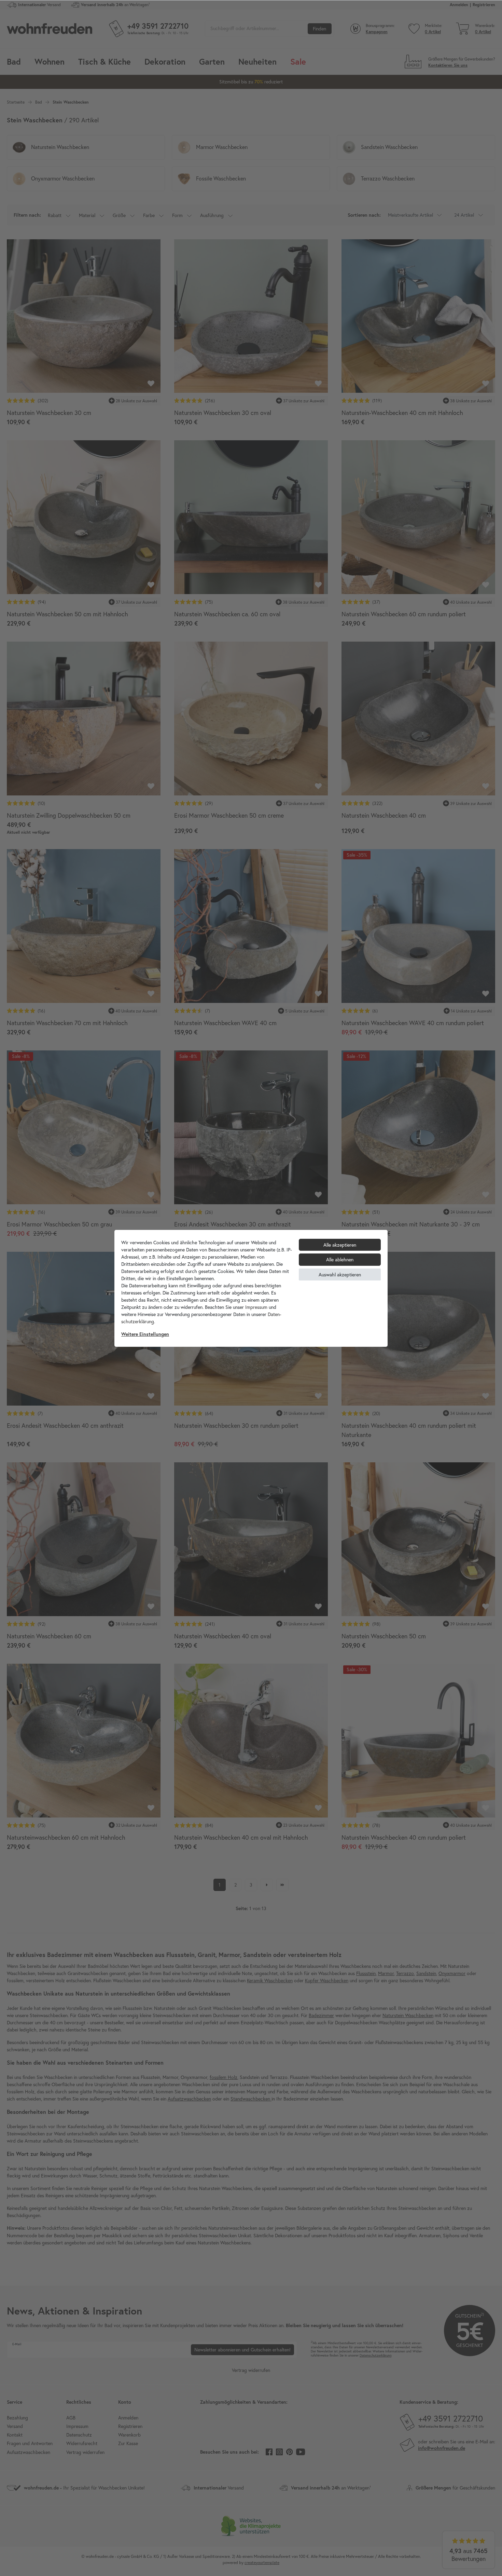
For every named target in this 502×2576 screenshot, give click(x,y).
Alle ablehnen (340, 1259)
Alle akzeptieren (340, 1245)
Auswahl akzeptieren (340, 1274)
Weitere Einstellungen (145, 1334)
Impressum (256, 1307)
